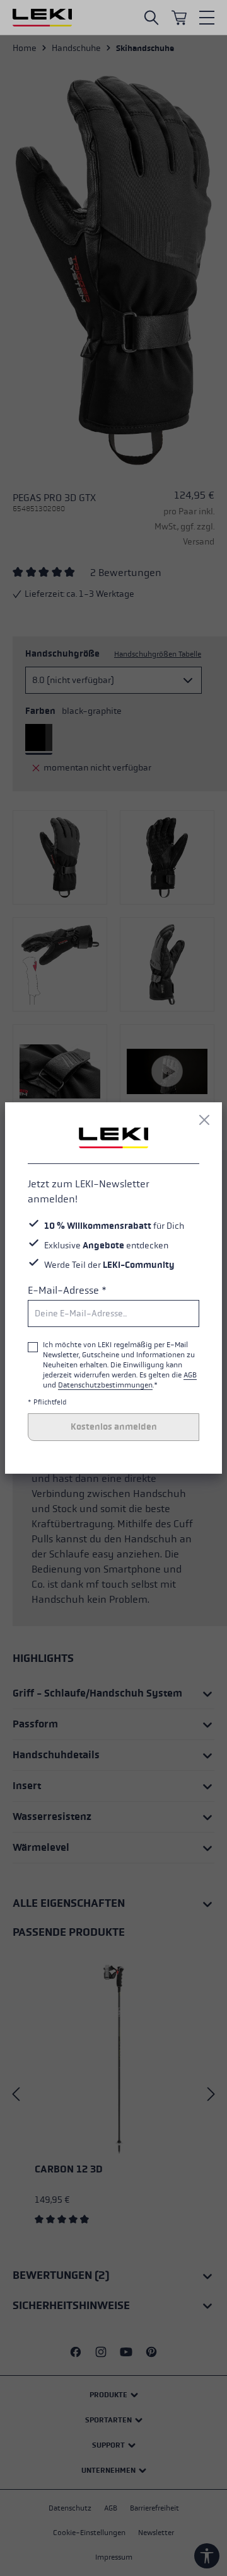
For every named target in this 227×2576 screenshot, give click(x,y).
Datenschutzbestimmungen (105, 1385)
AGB (190, 1375)
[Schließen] (204, 1120)
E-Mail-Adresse (67, 1290)
